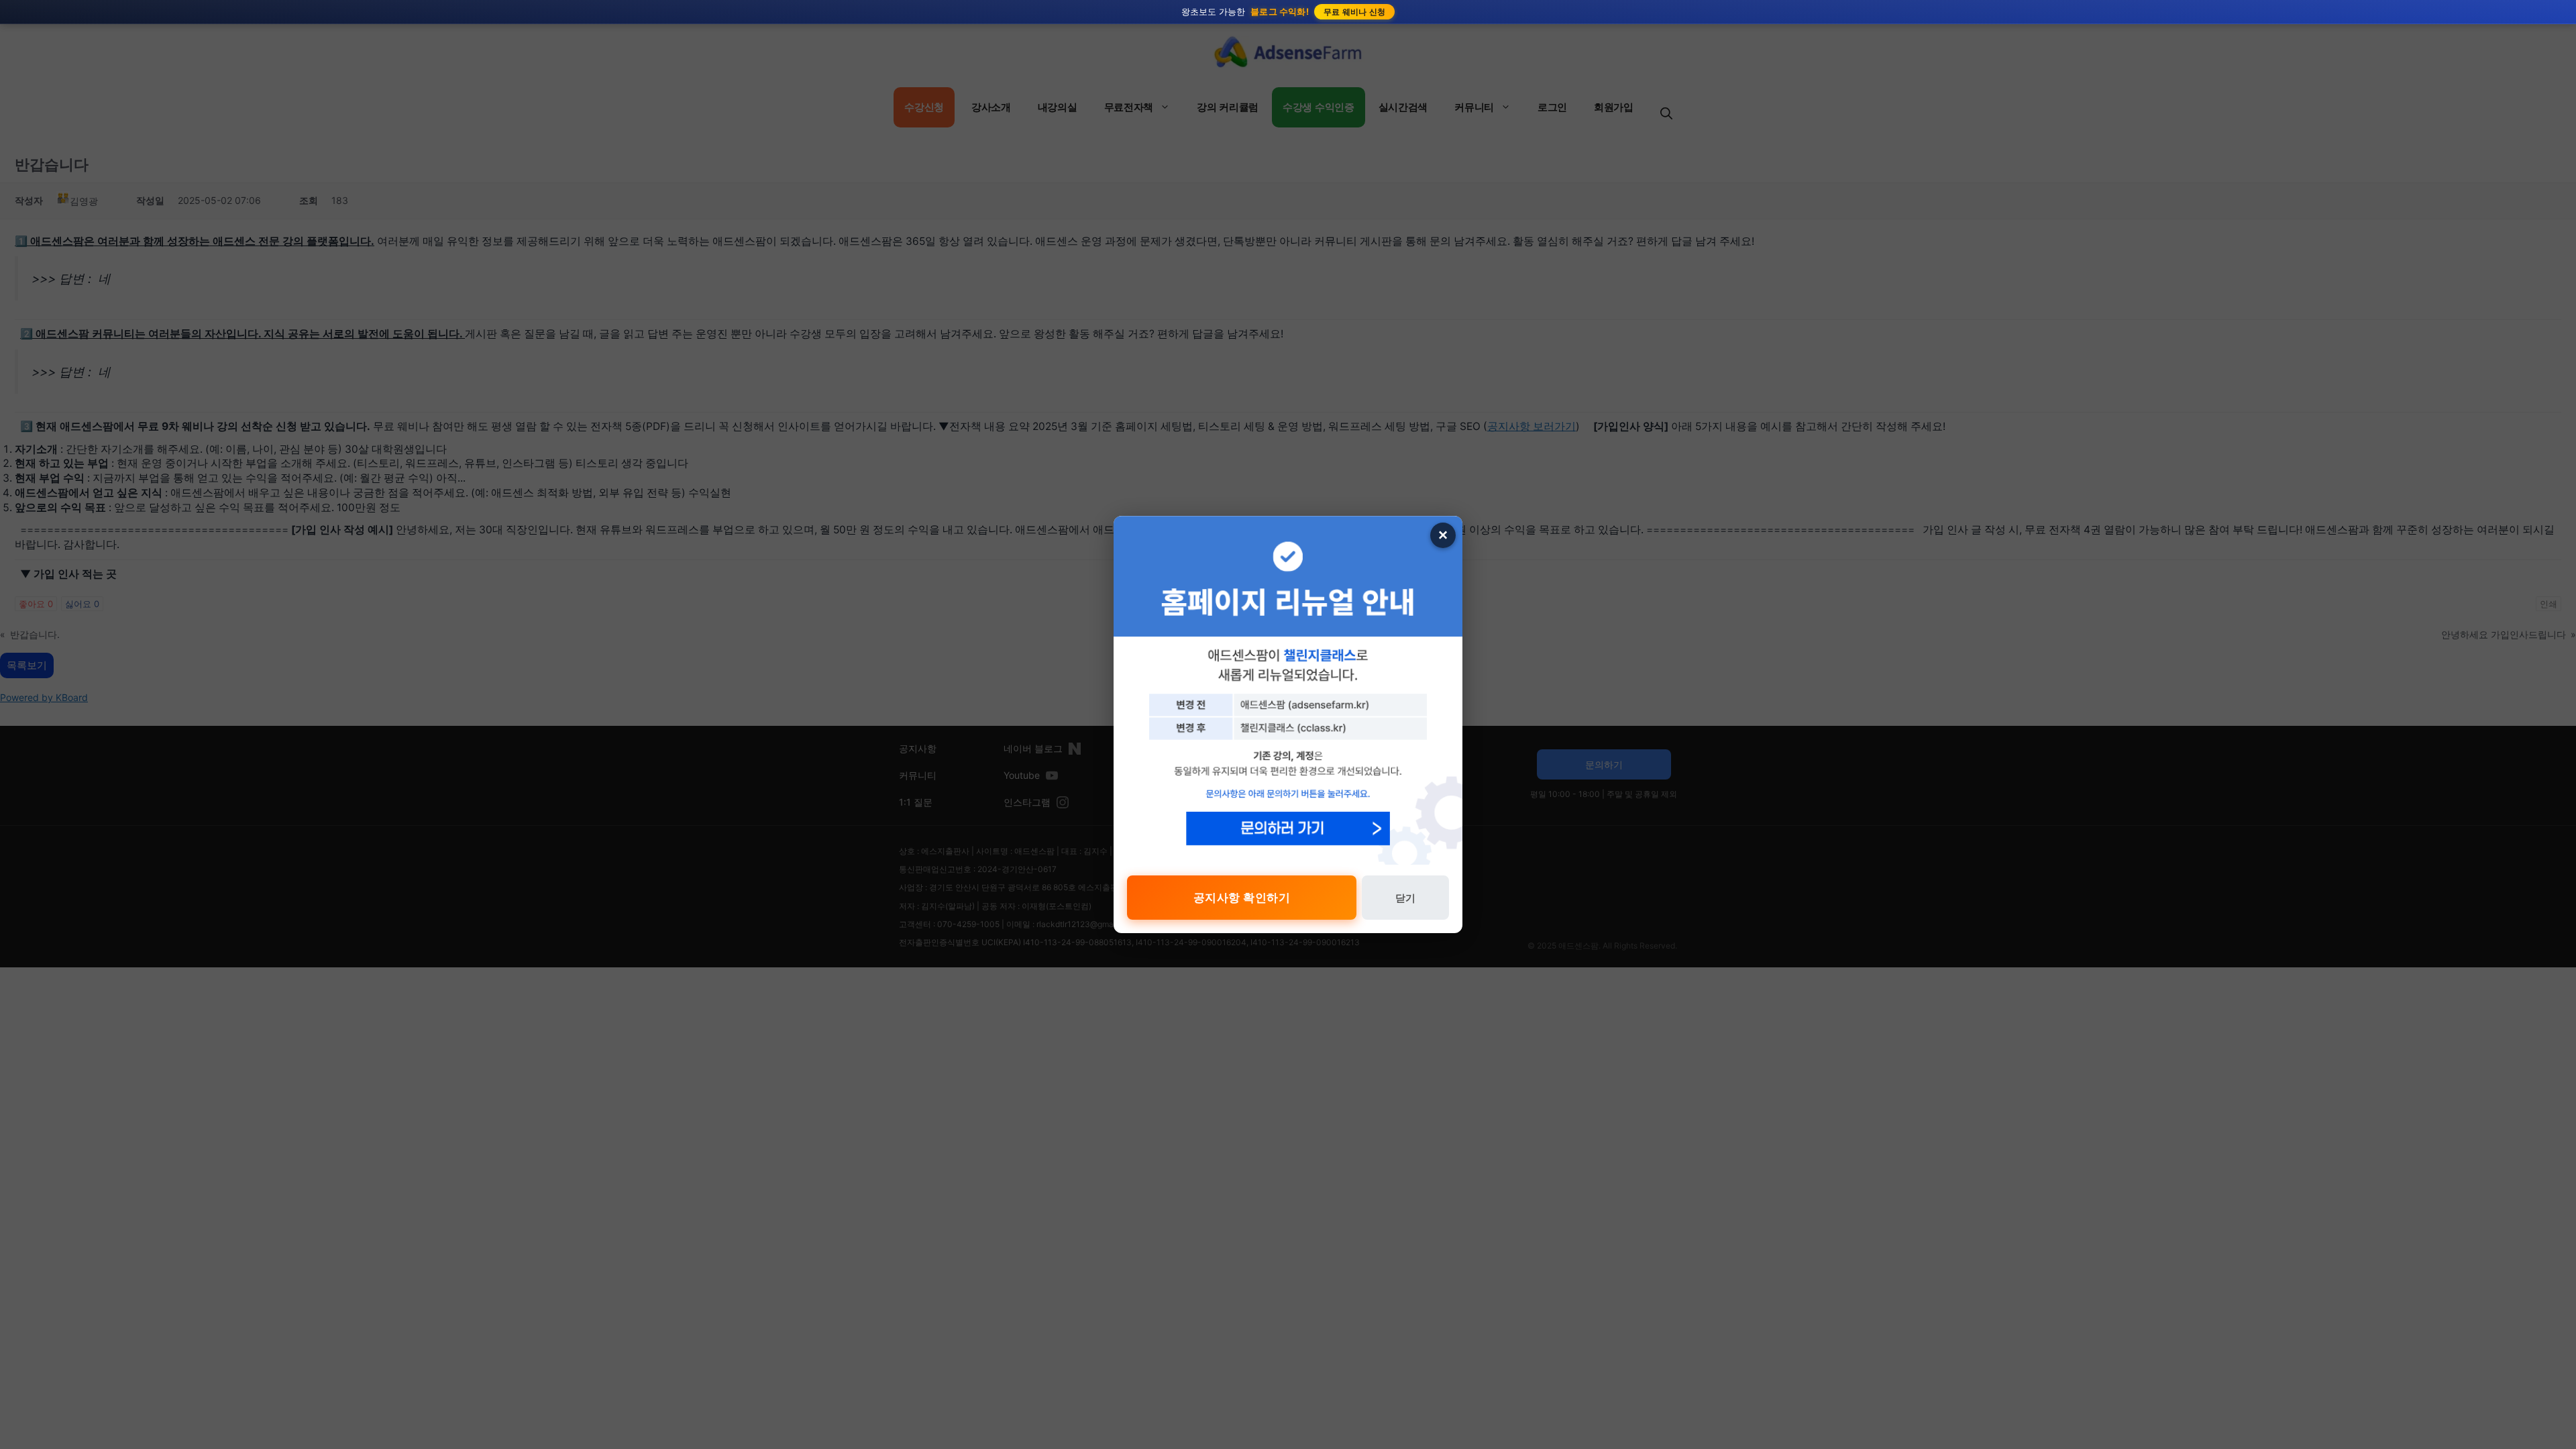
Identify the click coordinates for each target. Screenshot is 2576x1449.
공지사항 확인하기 (1242, 898)
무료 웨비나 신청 (1355, 12)
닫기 (1405, 898)
